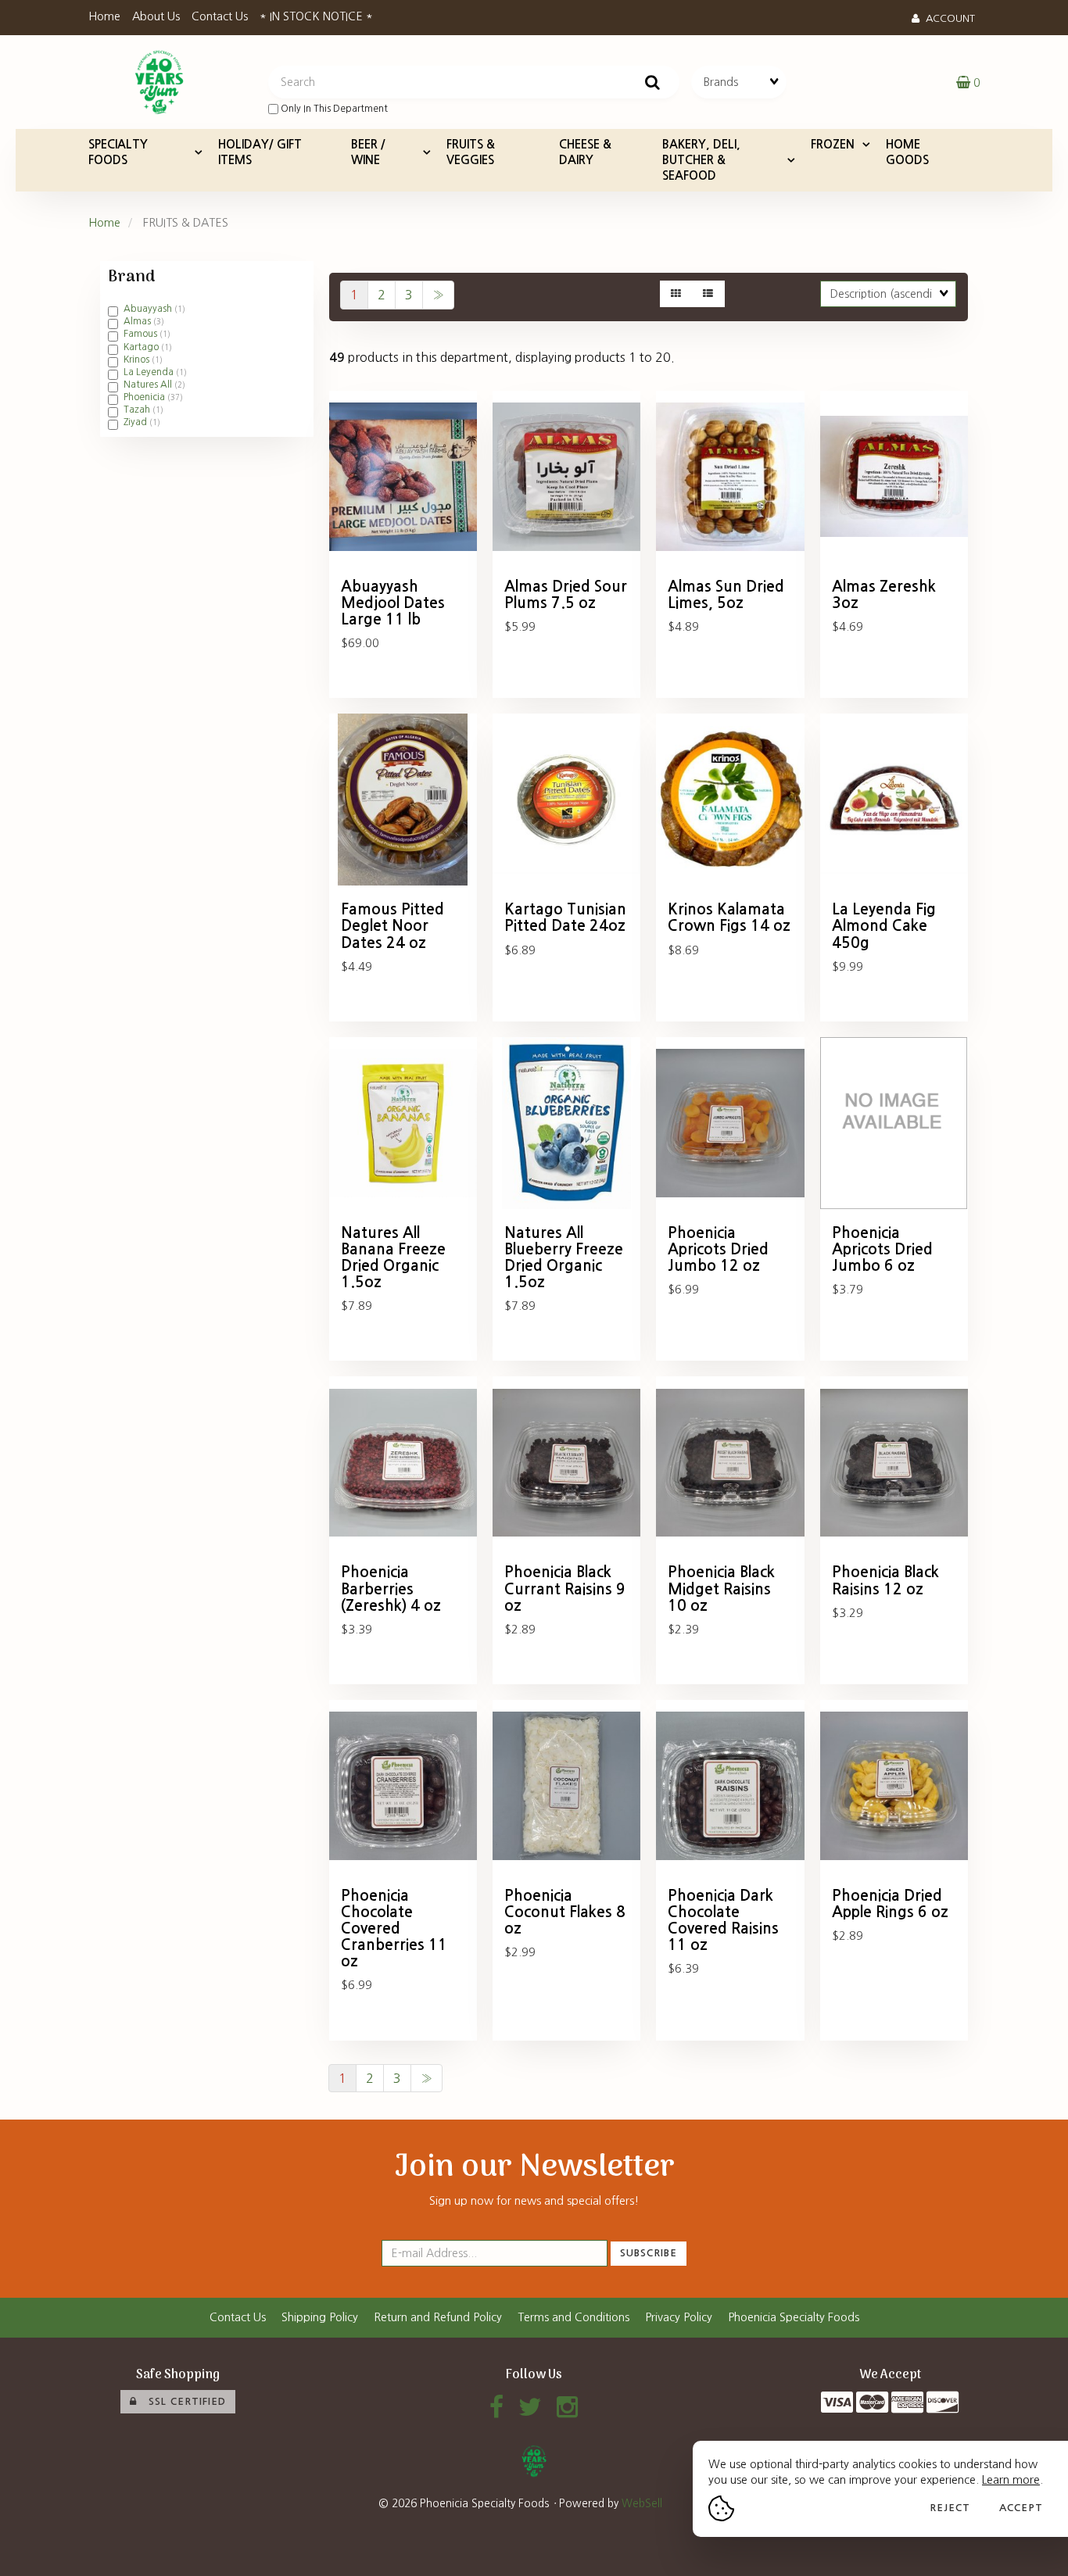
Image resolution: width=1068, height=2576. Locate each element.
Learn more (1011, 2480)
